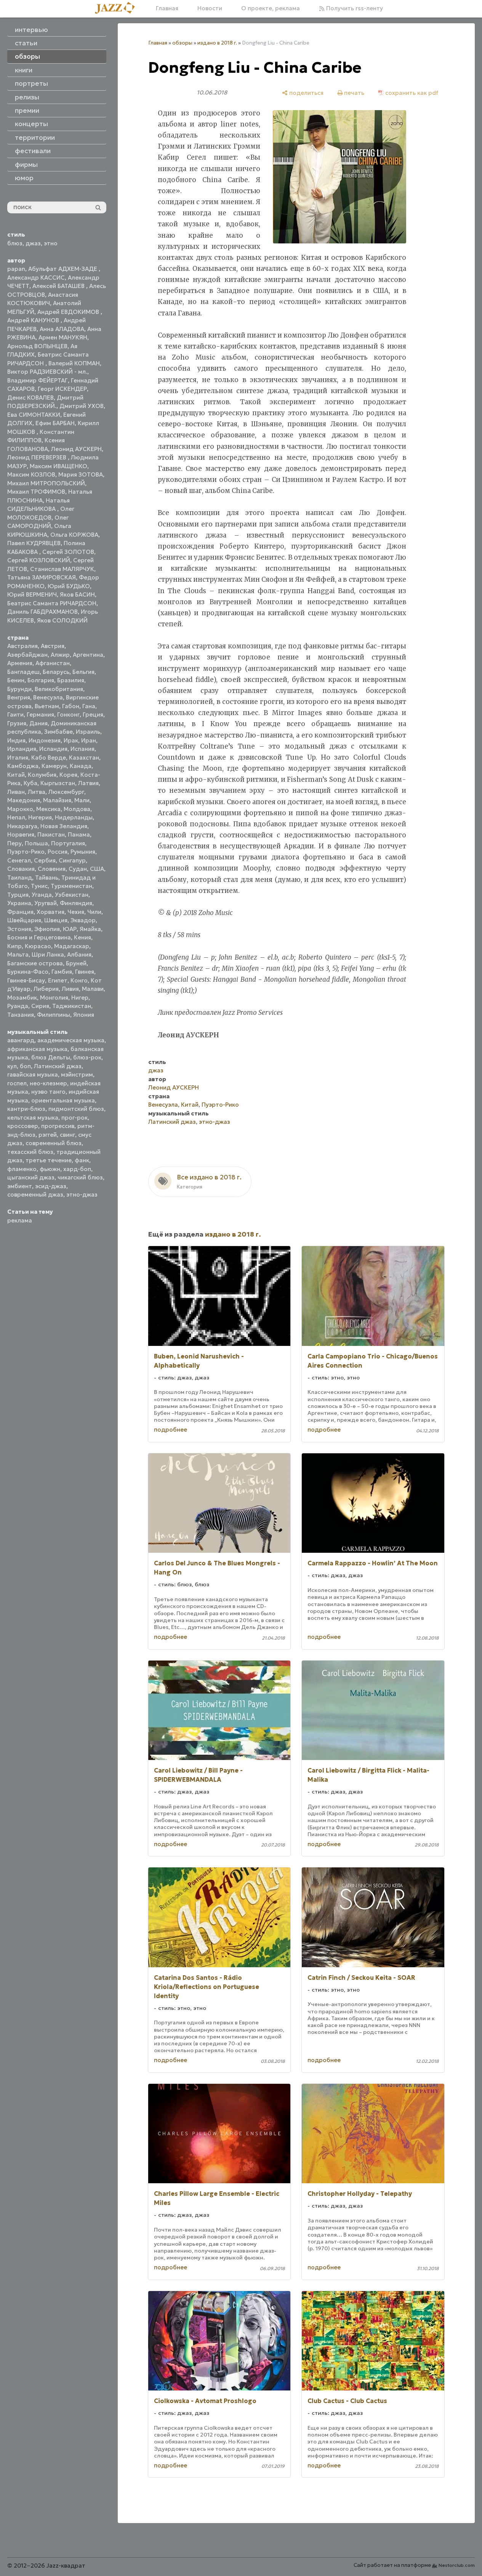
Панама (79, 834)
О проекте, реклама (271, 8)
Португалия (68, 843)
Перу (14, 843)
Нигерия (40, 817)
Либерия (46, 989)
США (97, 869)
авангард (21, 1040)
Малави (93, 989)
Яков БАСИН (77, 594)
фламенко (22, 1169)
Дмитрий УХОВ (82, 406)
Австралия (22, 646)
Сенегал (19, 860)
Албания (79, 954)
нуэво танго (48, 1092)
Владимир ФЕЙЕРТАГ (38, 380)
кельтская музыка (33, 1118)
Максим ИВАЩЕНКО (58, 466)
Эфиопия (47, 929)
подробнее (171, 1430)
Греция (93, 714)
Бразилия (71, 680)
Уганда (42, 895)
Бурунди (19, 689)
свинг (67, 1135)
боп (25, 1066)
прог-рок (74, 1118)
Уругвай (46, 903)
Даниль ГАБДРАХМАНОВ (42, 612)
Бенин (16, 680)
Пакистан (51, 834)
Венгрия (19, 697)
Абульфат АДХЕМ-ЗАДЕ (63, 269)
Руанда (18, 1006)
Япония (84, 1015)
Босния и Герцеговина (39, 937)
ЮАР (70, 929)
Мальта (18, 954)
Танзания (21, 1015)
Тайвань (47, 878)
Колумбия (42, 775)
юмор (24, 178)
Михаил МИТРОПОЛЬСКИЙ (46, 483)
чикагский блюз (80, 1177)
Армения (20, 663)
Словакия (21, 869)
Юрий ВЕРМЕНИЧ (32, 594)
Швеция (56, 920)
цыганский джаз (31, 1177)
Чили (94, 912)
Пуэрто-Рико (26, 852)
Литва (37, 792)
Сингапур (72, 860)
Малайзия (57, 800)
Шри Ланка (48, 954)
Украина (19, 903)
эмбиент (20, 1186)
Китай (16, 775)
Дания (38, 723)
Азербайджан (27, 655)
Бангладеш (23, 672)
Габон (71, 706)
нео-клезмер (48, 1083)
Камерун (54, 766)
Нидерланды (74, 817)
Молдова (77, 809)
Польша (36, 843)
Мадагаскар (72, 946)
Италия (18, 758)
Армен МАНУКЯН (63, 337)
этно (51, 243)
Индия (16, 740)
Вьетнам (47, 706)
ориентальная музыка (63, 1100)
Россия (58, 852)
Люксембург (66, 792)
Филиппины (54, 1015)
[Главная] (118, 8)
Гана (89, 706)
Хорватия (50, 912)
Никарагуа (22, 826)
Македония (24, 800)
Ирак (71, 740)
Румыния (83, 852)
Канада (81, 766)
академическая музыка (71, 1040)
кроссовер (23, 1126)
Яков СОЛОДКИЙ (62, 620)
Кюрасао (38, 946)
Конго (79, 980)
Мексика (48, 809)
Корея (68, 775)
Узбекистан (72, 895)
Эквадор (83, 920)
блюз (15, 243)
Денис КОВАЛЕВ (30, 398)
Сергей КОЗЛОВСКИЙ (39, 560)
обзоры (182, 43)
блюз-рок (87, 1057)
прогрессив (58, 1126)
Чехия (76, 912)
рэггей (48, 1135)
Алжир (60, 655)
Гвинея (85, 972)
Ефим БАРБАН (55, 423)
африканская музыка (37, 1049)
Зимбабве (58, 732)
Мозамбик (22, 998)
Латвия (88, 783)
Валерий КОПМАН (74, 363)
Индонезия (45, 740)
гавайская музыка (33, 1074)
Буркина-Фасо (28, 972)
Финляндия (76, 903)
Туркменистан (71, 886)
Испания (82, 749)
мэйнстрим (77, 1074)
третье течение (49, 1160)
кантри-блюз (26, 1109)
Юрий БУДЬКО (69, 586)
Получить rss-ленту (354, 8)
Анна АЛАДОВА (62, 329)
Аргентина (88, 655)
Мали (82, 800)
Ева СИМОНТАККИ (34, 415)
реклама (20, 1220)
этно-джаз (82, 1194)
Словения (52, 869)
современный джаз (35, 1194)
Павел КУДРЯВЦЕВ (34, 543)
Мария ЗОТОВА (81, 474)
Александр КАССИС (36, 278)
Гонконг (68, 714)
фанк (82, 1160)
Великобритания (59, 689)
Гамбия (62, 972)
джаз (33, 243)
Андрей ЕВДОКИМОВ (69, 312)
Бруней (76, 963)
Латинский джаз (58, 1066)
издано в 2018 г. (217, 43)
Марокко (20, 809)
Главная (167, 8)
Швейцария (24, 920)
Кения (82, 937)
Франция (20, 912)
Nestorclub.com (457, 2565)
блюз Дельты (51, 1057)
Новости (210, 8)
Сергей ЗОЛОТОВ (68, 552)
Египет (58, 980)
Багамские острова (35, 963)
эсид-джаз (51, 1186)
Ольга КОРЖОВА (74, 535)
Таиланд (20, 878)
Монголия (54, 998)
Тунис (39, 886)
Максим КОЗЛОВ (31, 474)
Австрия (53, 646)
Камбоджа (23, 766)
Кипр (14, 946)
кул (12, 1066)
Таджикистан (72, 1006)
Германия (40, 714)
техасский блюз (30, 1152)
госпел (17, 1083)
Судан (78, 869)
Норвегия (21, 834)
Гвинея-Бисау (26, 980)
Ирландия (22, 749)
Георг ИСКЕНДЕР (62, 389)
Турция (18, 895)
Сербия (45, 860)
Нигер (80, 998)
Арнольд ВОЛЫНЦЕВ (37, 346)
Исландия (53, 749)
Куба (30, 783)
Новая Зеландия (64, 826)
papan (16, 269)
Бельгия (83, 672)
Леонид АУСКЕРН (76, 449)
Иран (89, 740)
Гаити (15, 714)
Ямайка (90, 929)
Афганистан (53, 663)
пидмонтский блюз (76, 1109)
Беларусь (56, 672)
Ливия (70, 989)
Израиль (88, 732)
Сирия (40, 1006)
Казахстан (84, 758)
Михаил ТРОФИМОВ (36, 492)
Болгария (41, 680)
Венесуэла (48, 697)
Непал (16, 817)
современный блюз (54, 1143)
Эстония (19, 929)
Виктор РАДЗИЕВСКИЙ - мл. (47, 372)
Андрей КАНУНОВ (34, 320)
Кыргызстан (58, 783)
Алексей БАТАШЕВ (59, 286)
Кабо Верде (49, 758)
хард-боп (77, 1169)
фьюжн (50, 1169)
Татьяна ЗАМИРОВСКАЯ (42, 577)
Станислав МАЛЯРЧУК (62, 569)
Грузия (17, 723)
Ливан (16, 792)
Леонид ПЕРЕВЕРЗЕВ (38, 457)
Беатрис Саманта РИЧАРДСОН (52, 603)
